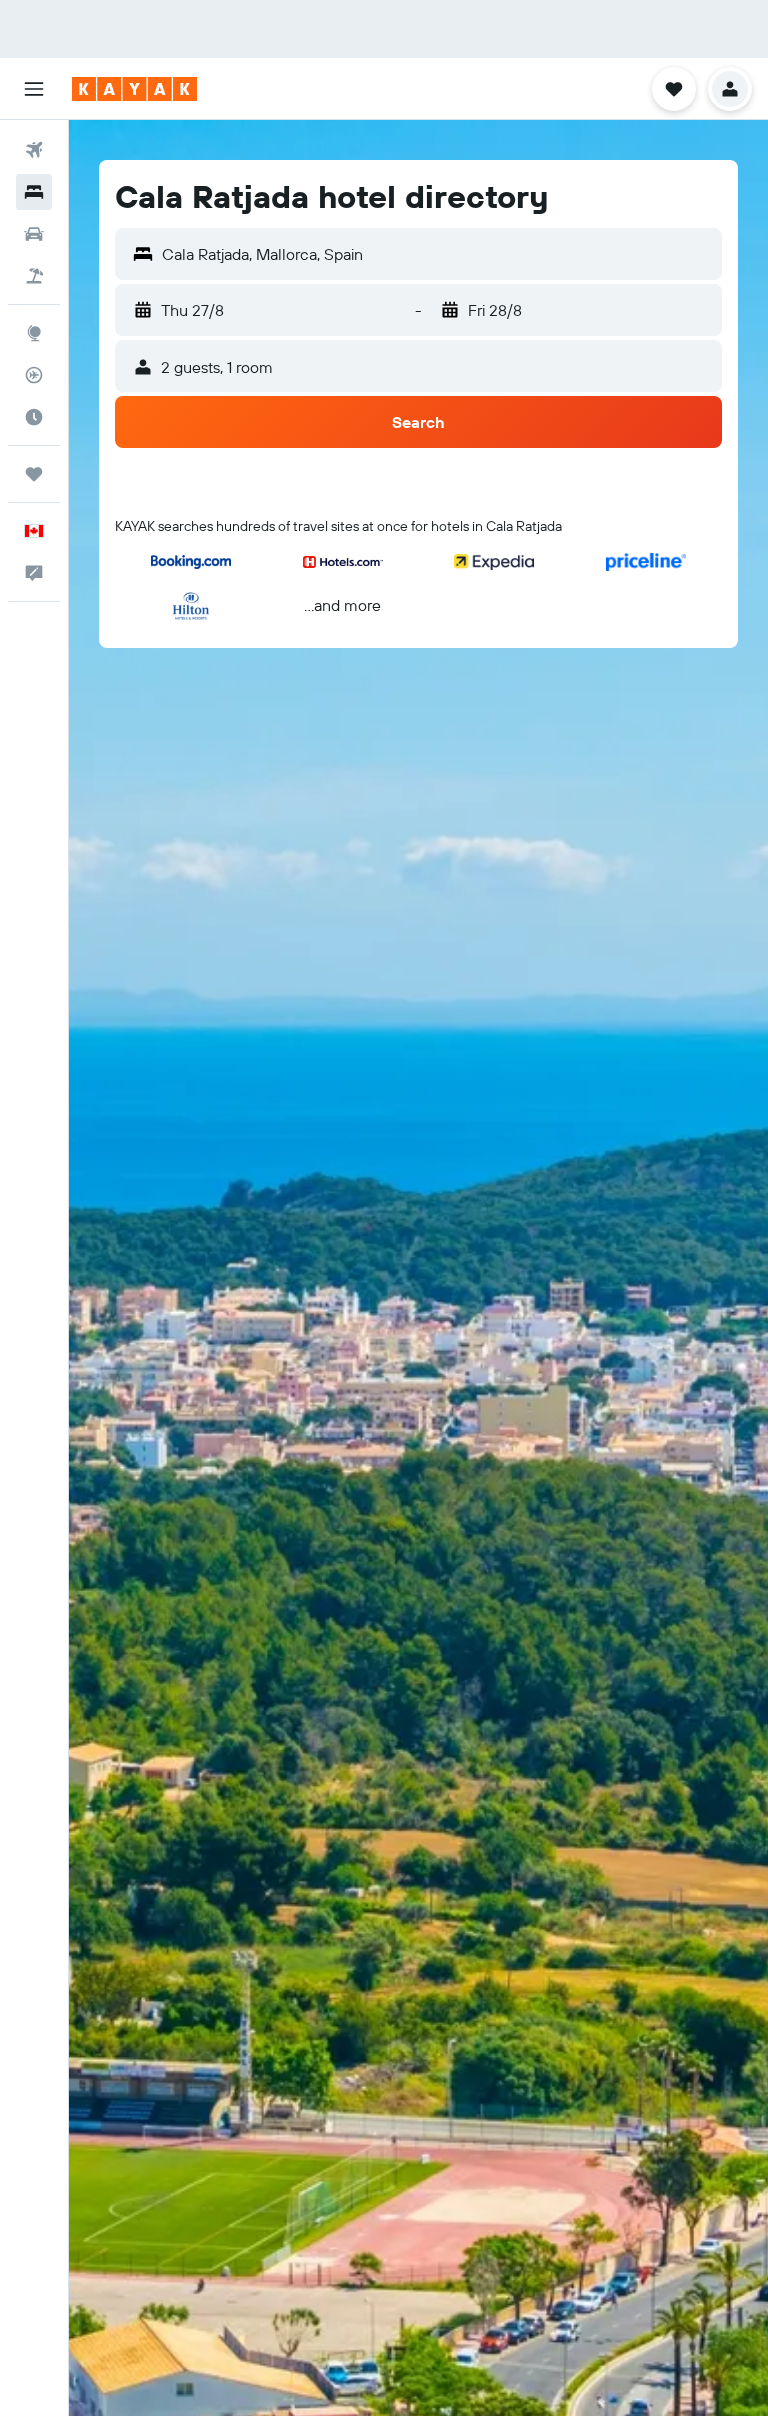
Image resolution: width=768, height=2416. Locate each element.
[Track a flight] (34, 375)
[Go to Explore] (34, 333)
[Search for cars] (34, 234)
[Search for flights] (34, 150)
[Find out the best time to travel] (34, 417)
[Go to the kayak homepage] (134, 89)
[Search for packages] (34, 276)
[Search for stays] (34, 192)
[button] (34, 89)
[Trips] (34, 474)
